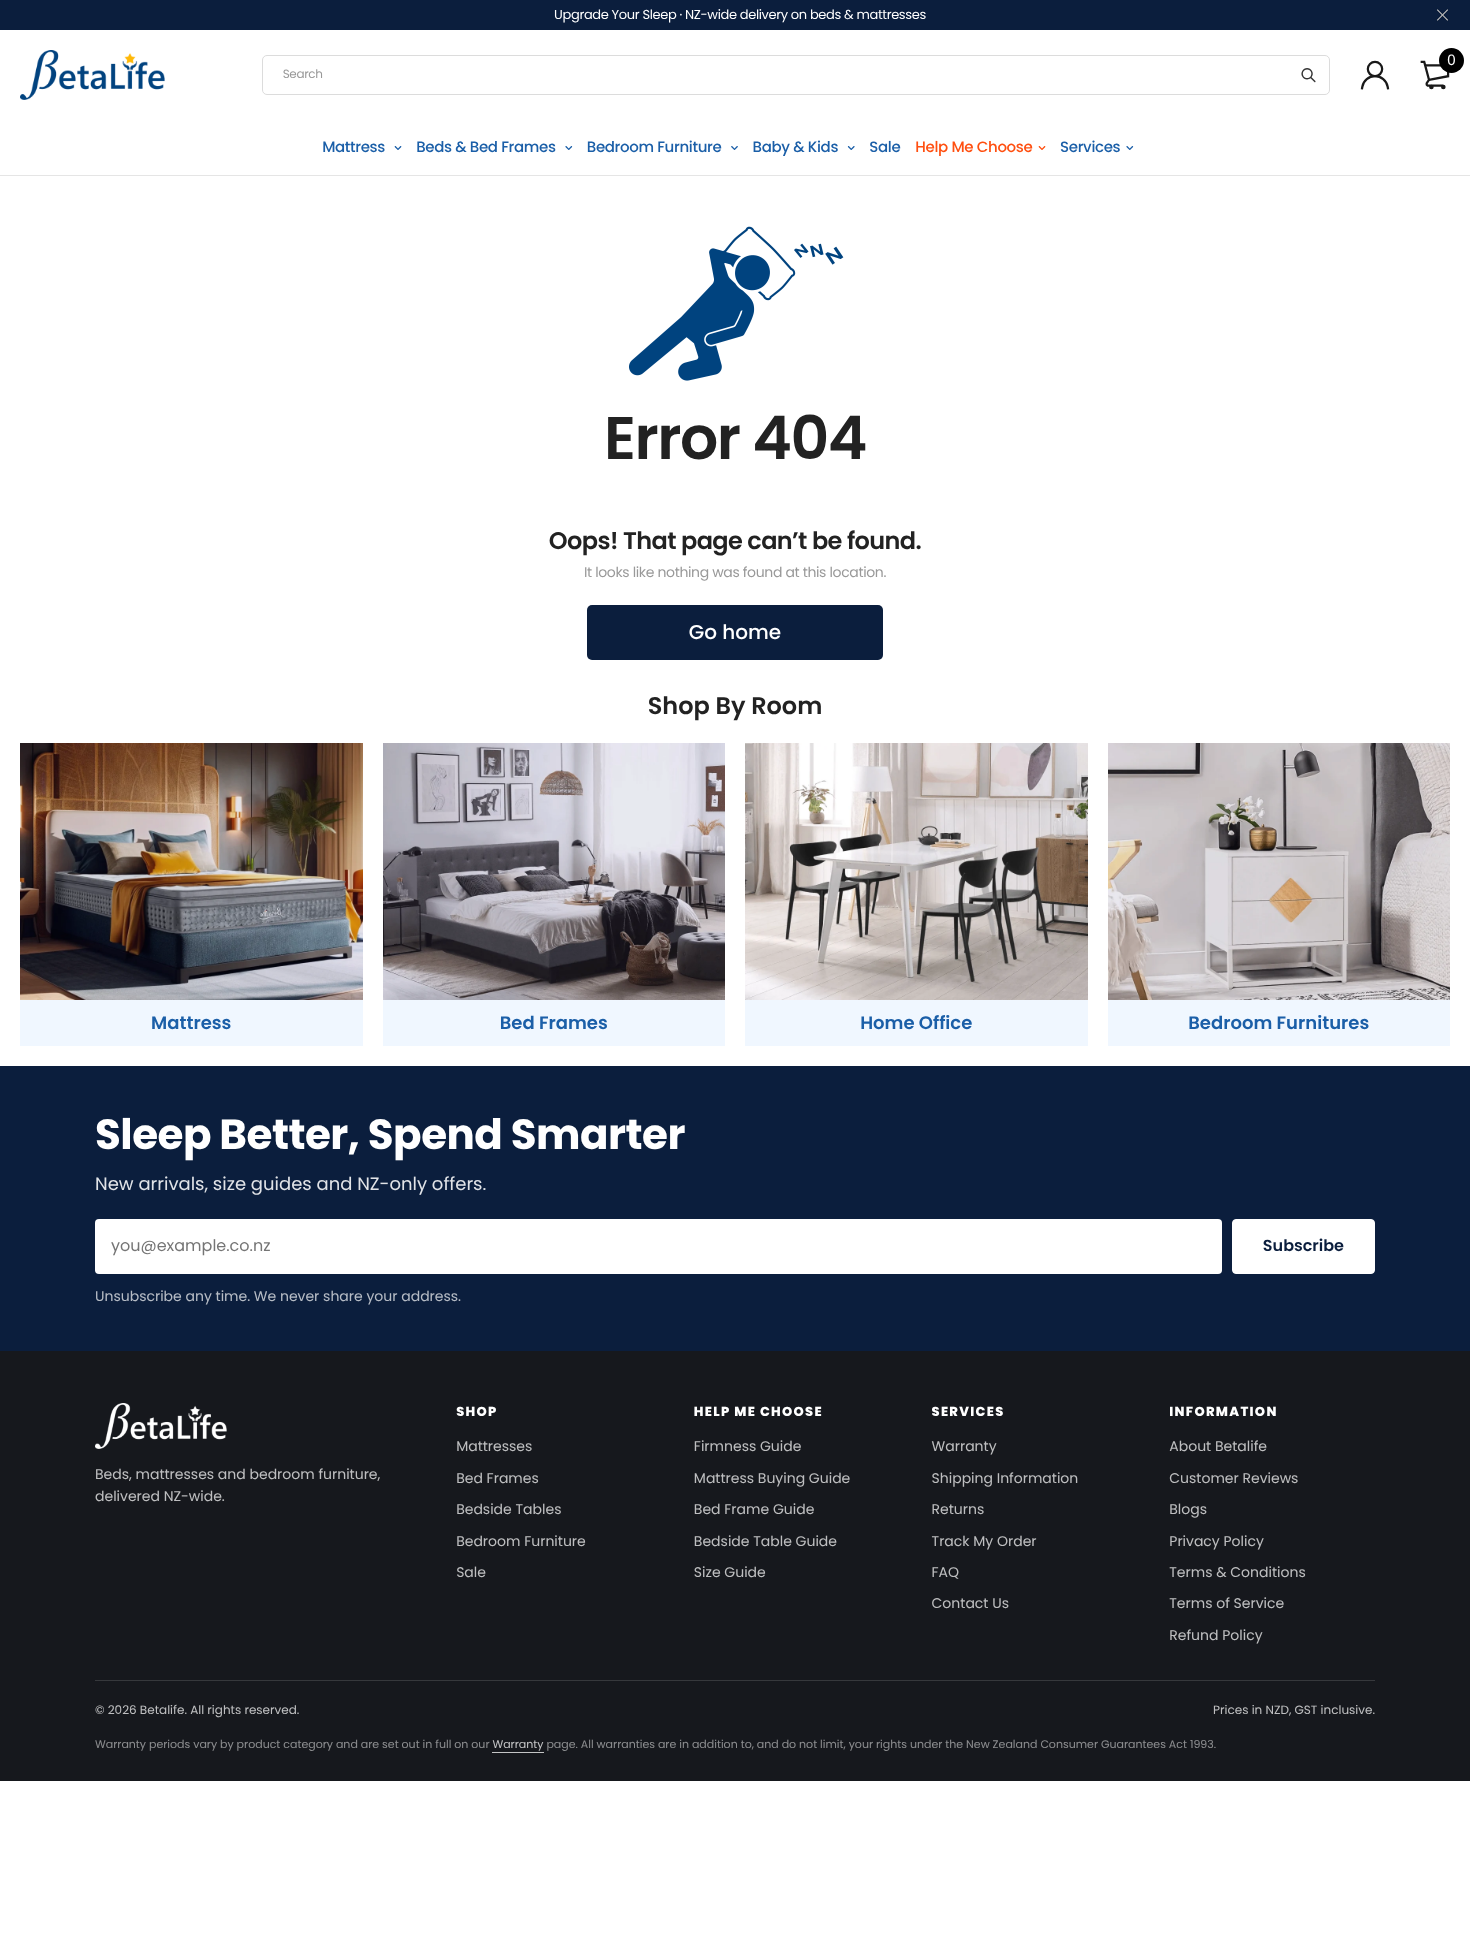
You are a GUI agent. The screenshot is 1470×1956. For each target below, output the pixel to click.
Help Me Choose (973, 147)
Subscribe (1303, 1245)
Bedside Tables (508, 1509)
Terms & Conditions (1237, 1572)
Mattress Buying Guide (772, 1478)
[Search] (1308, 75)
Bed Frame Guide (754, 1509)
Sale (884, 147)
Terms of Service (1226, 1603)
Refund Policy (1215, 1635)
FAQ (946, 1572)
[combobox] (796, 75)
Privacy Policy (1216, 1541)
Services (1090, 147)
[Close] (1440, 15)
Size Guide (730, 1572)
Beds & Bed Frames (487, 147)
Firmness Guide (748, 1446)
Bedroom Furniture (656, 147)
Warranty (964, 1446)
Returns (958, 1509)
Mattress (355, 147)
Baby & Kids (797, 147)
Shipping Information (1005, 1478)
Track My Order (984, 1541)
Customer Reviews (1233, 1478)
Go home (735, 632)
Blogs (1188, 1509)
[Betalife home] (161, 1432)
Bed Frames (497, 1478)
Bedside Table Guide (765, 1541)
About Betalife (1218, 1446)
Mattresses (494, 1446)
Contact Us (970, 1603)
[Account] (1375, 75)
